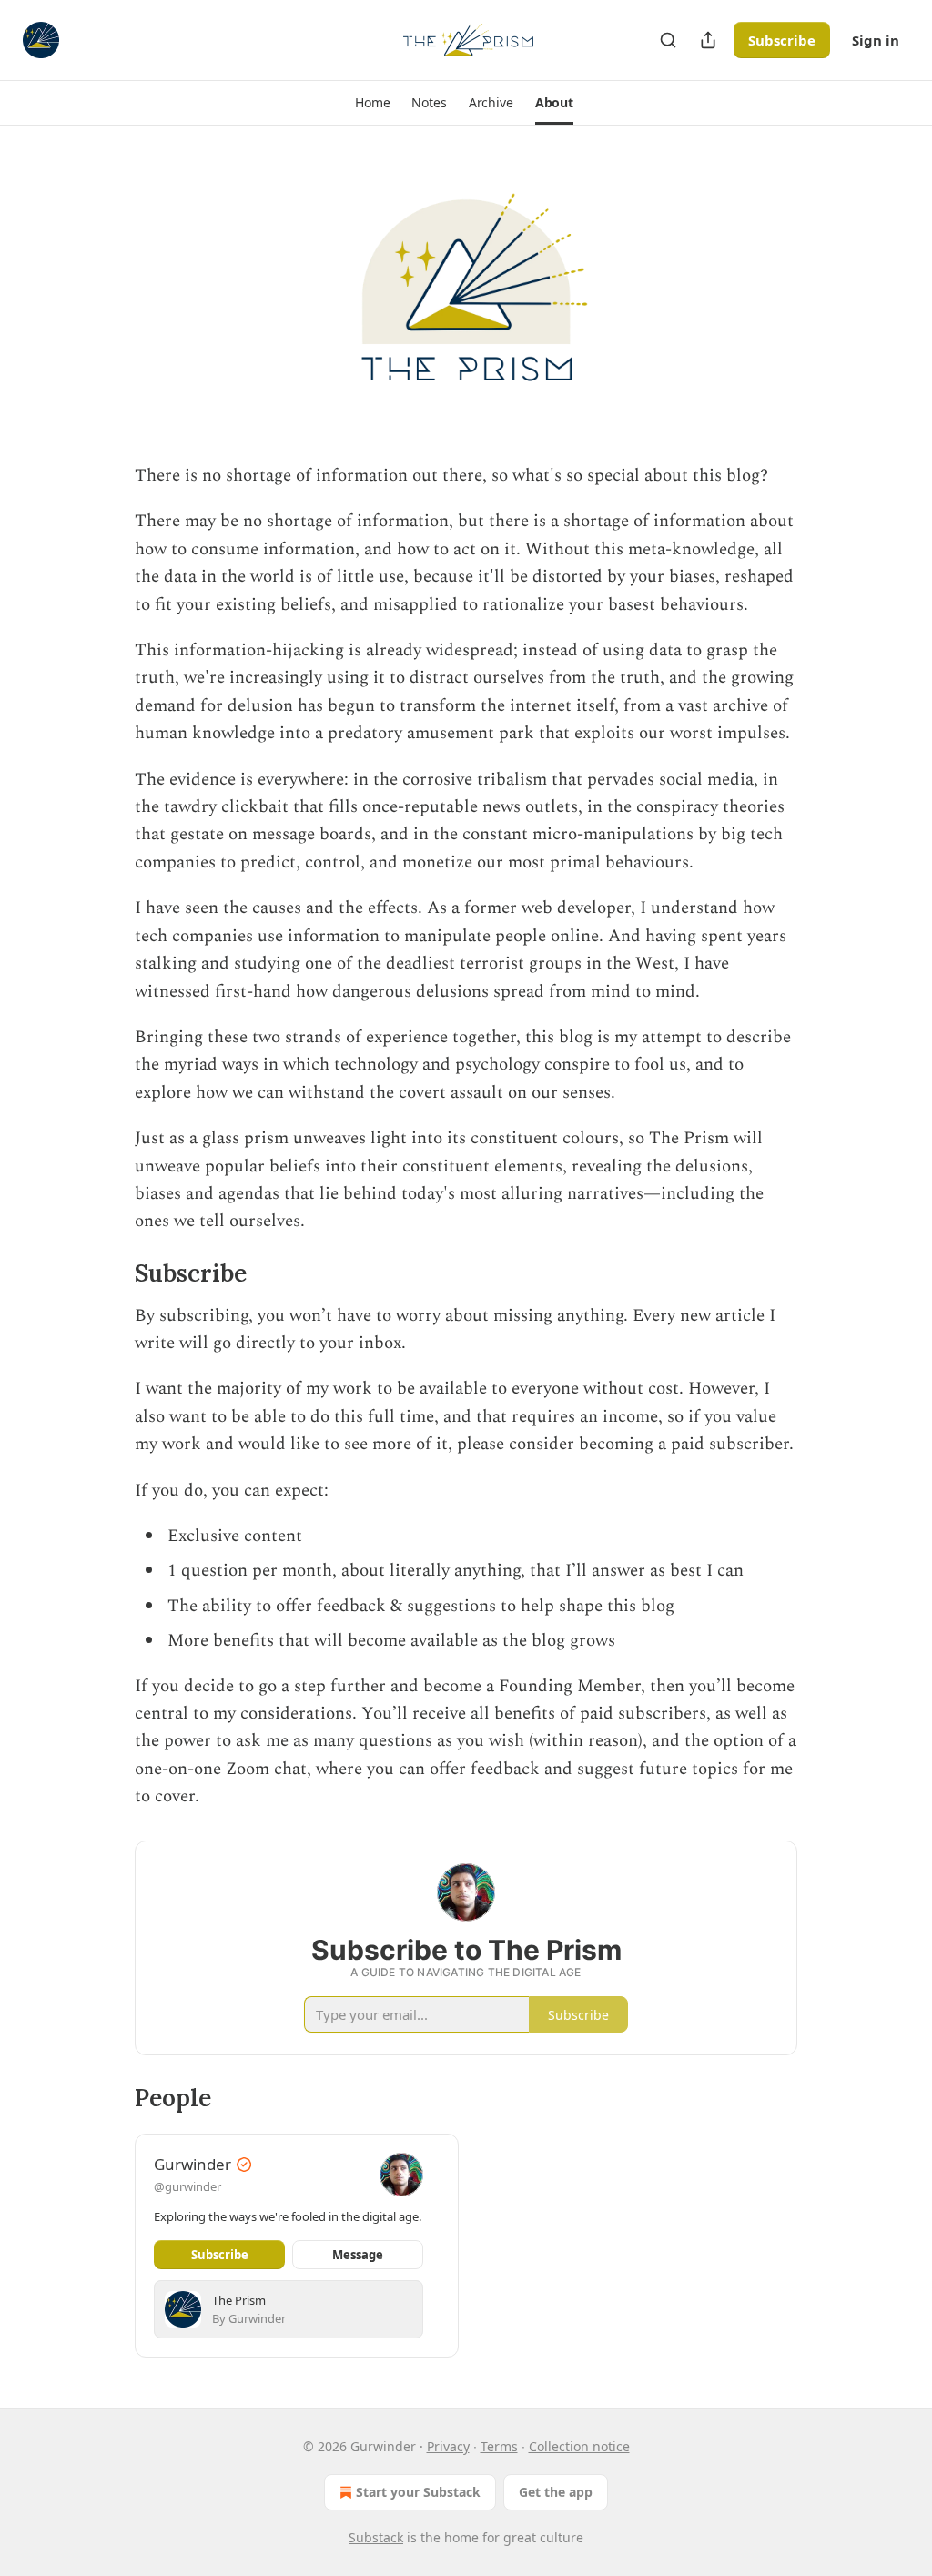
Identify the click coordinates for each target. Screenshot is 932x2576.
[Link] (109, 1273)
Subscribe (782, 40)
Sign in (876, 40)
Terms (499, 2446)
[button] (372, 103)
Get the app (556, 2492)
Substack (376, 2537)
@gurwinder (187, 2186)
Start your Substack (418, 2492)
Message (358, 2255)
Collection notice (579, 2446)
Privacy (448, 2446)
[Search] (668, 40)
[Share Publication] (708, 40)
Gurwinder (192, 2164)
